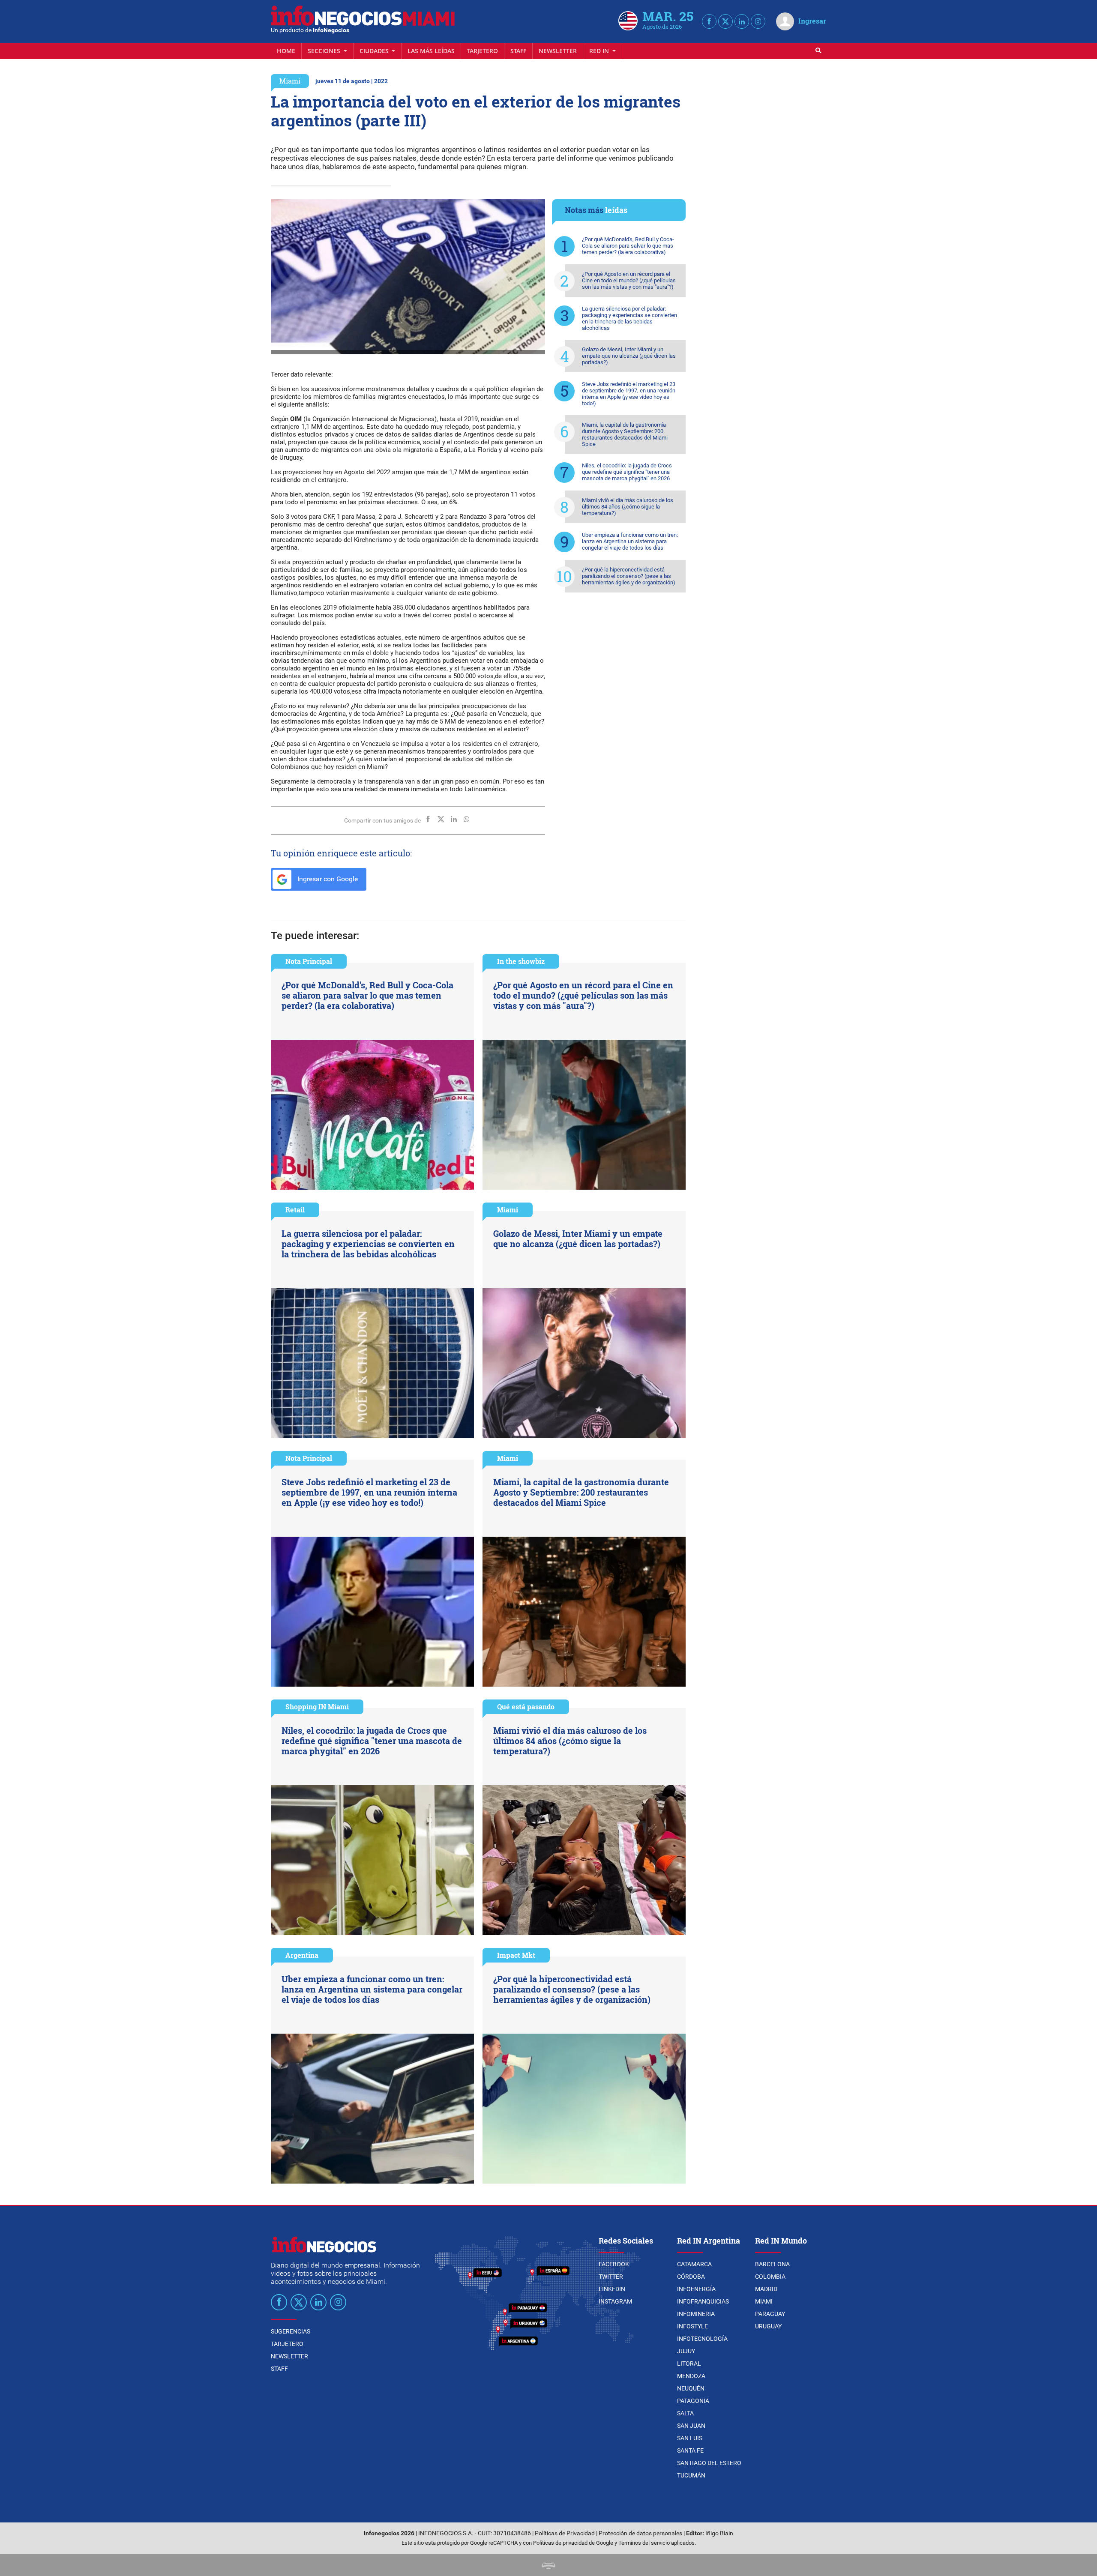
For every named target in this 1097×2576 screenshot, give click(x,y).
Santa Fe (690, 2450)
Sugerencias (291, 2331)
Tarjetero (483, 51)
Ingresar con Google (327, 879)
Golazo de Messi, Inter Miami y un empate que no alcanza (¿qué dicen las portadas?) (629, 356)
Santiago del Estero (709, 2463)
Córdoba (691, 2277)
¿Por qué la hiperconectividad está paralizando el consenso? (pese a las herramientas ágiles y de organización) (629, 576)
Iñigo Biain (719, 2533)
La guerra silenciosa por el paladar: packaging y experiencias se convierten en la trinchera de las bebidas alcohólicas (629, 318)
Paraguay (770, 2314)
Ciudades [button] (375, 51)
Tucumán (691, 2475)
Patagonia (693, 2401)
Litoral (689, 2364)
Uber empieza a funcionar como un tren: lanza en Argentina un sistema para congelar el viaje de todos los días (630, 541)
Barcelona (772, 2264)
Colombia (770, 2277)
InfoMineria (696, 2314)
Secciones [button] (325, 51)
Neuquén (691, 2388)
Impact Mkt (516, 1955)
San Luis (690, 2438)
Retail (295, 1210)
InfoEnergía (696, 2289)
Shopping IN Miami (317, 1707)
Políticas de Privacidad (565, 2533)
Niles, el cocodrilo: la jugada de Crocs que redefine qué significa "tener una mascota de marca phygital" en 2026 (627, 472)
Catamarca (694, 2264)
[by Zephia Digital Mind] (548, 2565)
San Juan (691, 2426)
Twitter (611, 2277)
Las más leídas (431, 51)
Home (286, 51)
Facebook (614, 2264)
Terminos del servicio (644, 2543)
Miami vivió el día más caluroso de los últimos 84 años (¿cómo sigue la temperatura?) (628, 507)
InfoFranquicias (703, 2301)
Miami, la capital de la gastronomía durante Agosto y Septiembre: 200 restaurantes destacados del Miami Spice (625, 434)
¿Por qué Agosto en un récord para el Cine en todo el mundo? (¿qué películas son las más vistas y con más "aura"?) (629, 280)
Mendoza (691, 2376)
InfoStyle (692, 2326)
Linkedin (612, 2289)
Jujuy (686, 2351)
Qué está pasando (526, 1707)
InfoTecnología (702, 2339)
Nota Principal (309, 961)
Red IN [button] (600, 51)
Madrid (766, 2289)
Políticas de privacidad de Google (573, 2543)
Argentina (302, 1955)
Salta (685, 2413)
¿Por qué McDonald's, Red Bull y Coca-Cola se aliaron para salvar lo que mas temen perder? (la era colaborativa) (628, 246)
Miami (290, 81)
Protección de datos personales (640, 2533)
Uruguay (768, 2326)
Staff (518, 51)
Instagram (615, 2301)
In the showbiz (521, 961)
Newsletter (558, 51)
